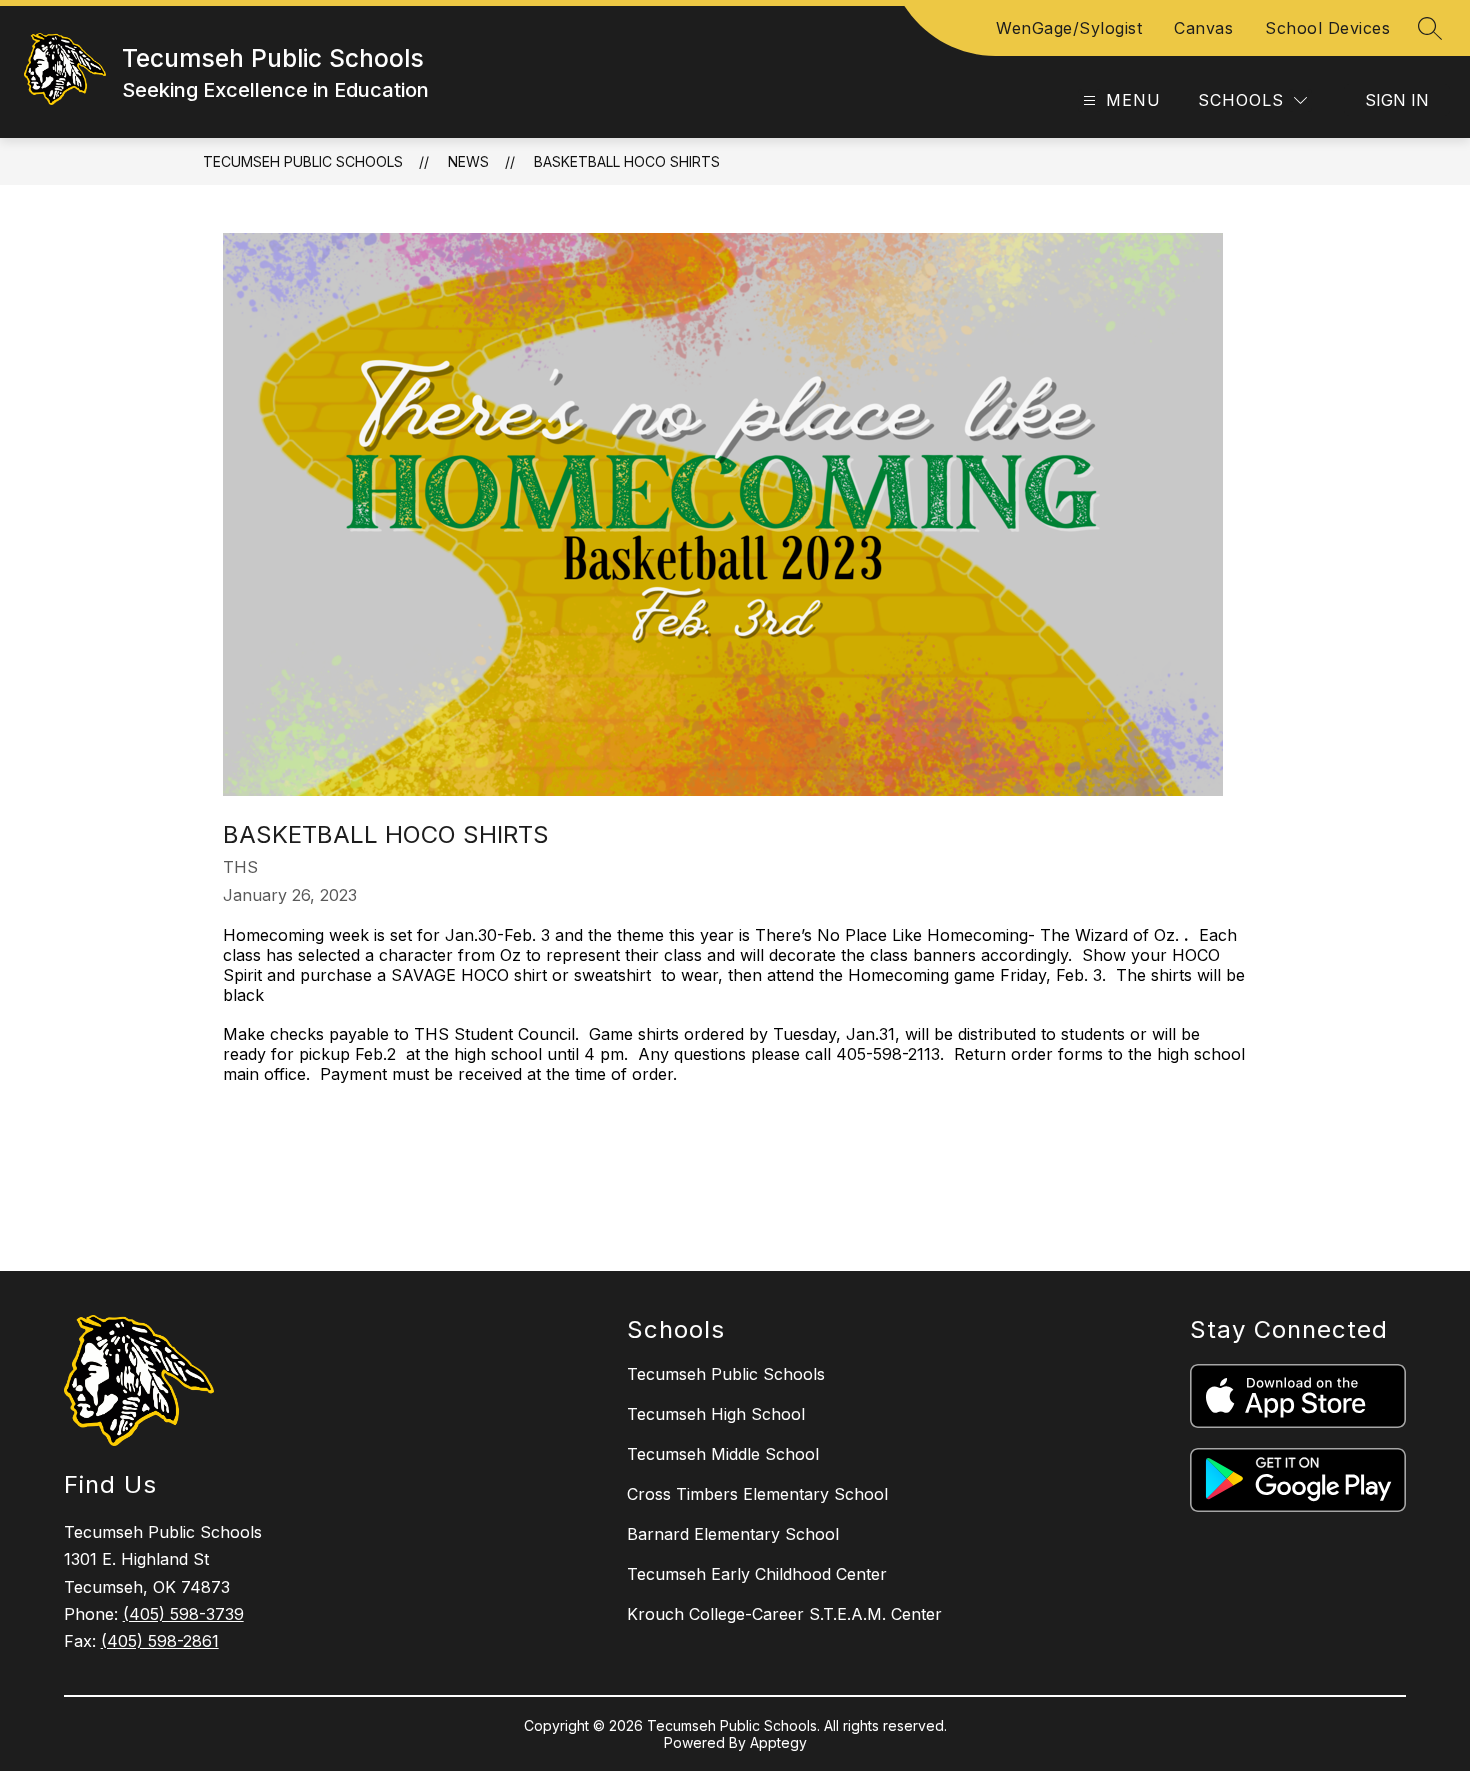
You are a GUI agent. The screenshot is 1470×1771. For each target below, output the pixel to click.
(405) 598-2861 (160, 1641)
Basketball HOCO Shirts (627, 161)
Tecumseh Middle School (723, 1454)
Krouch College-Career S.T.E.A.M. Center (784, 1614)
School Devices (1327, 28)
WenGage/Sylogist (1069, 28)
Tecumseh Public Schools (303, 161)
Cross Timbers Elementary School (757, 1494)
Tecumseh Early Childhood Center (757, 1574)
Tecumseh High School (716, 1414)
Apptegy (778, 1742)
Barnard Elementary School (733, 1534)
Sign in (1397, 100)
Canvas (1203, 28)
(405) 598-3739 (183, 1614)
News (468, 161)
